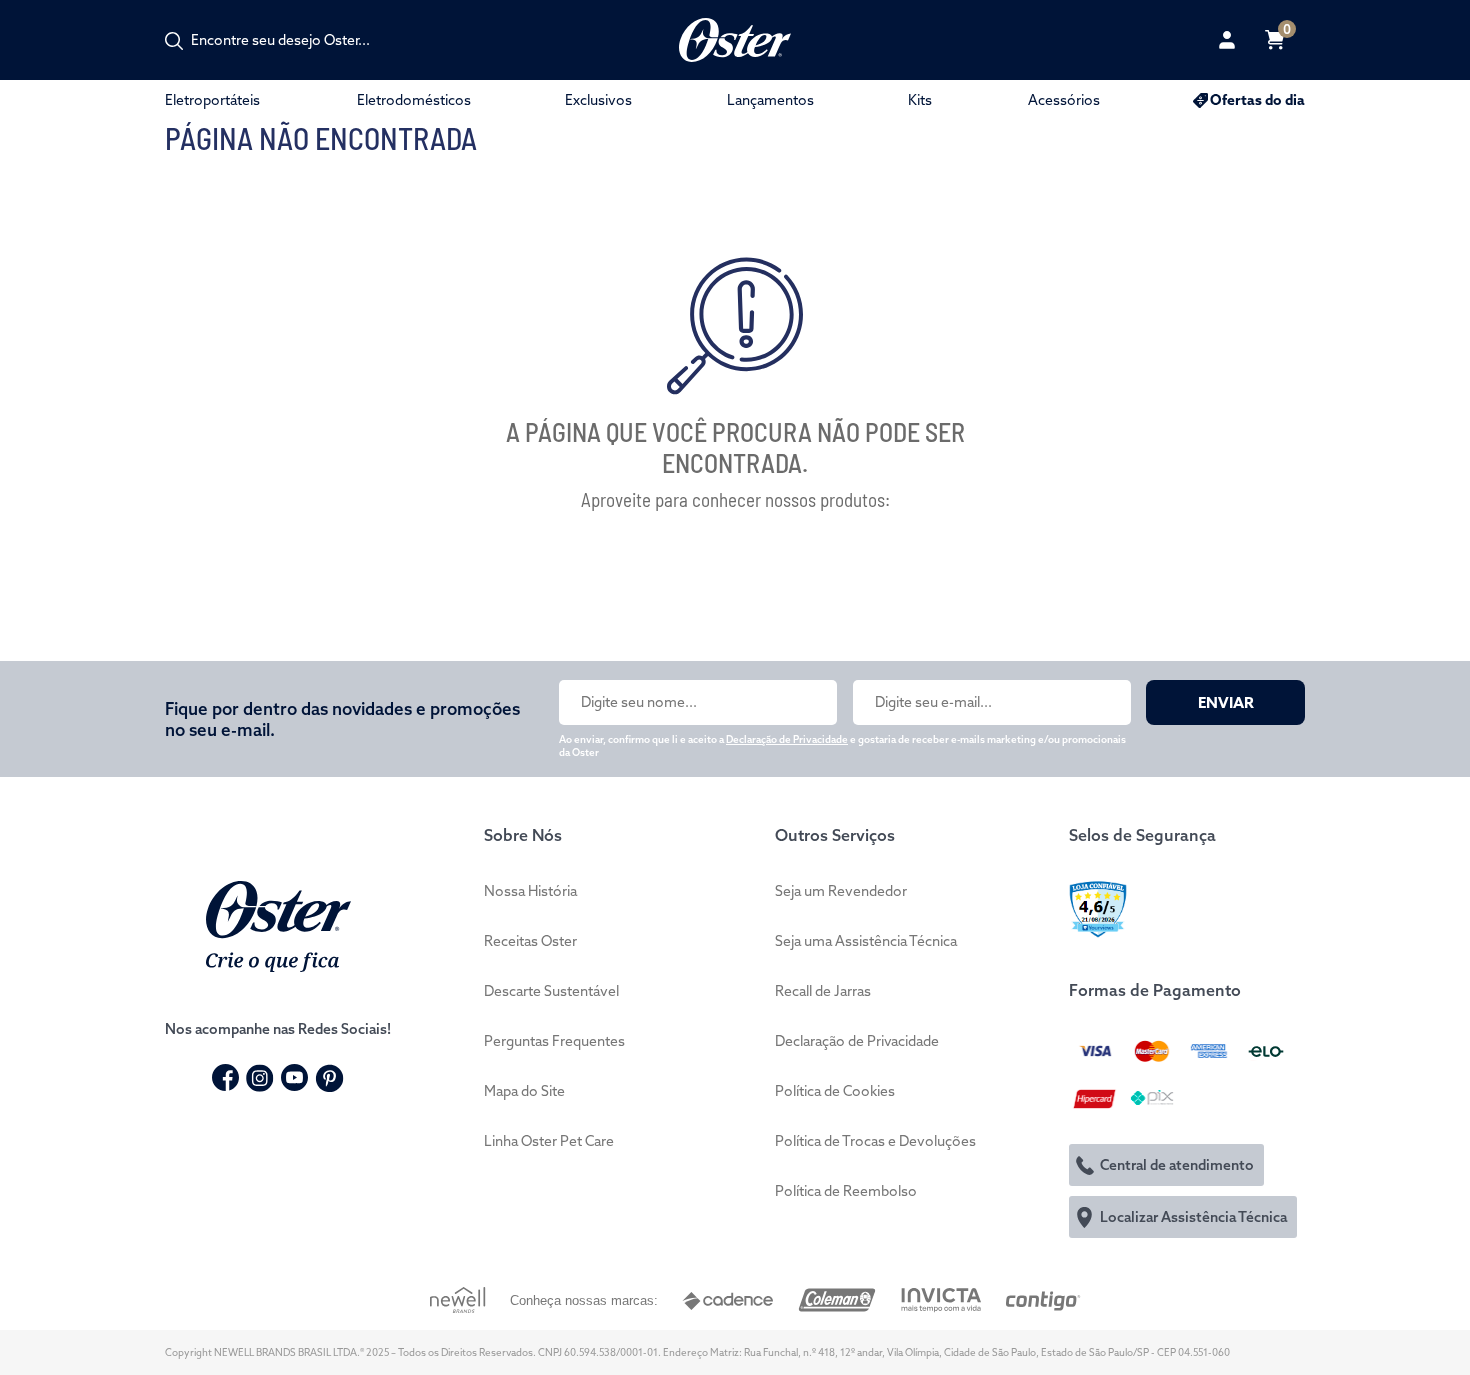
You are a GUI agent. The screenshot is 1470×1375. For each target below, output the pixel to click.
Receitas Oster (530, 941)
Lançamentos (770, 100)
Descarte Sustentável (551, 991)
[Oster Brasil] (278, 924)
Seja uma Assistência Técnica (866, 941)
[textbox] (291, 40)
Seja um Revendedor (841, 891)
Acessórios (1064, 100)
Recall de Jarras (823, 991)
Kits (920, 100)
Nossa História (530, 891)
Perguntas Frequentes (554, 1041)
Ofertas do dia (1257, 100)
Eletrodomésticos (414, 100)
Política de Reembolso (846, 1191)
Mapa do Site (524, 1091)
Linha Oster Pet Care (549, 1141)
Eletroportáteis (212, 100)
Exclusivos (598, 100)
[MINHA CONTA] (1227, 40)
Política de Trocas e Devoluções (875, 1141)
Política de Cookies (835, 1091)
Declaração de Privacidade (787, 739)
